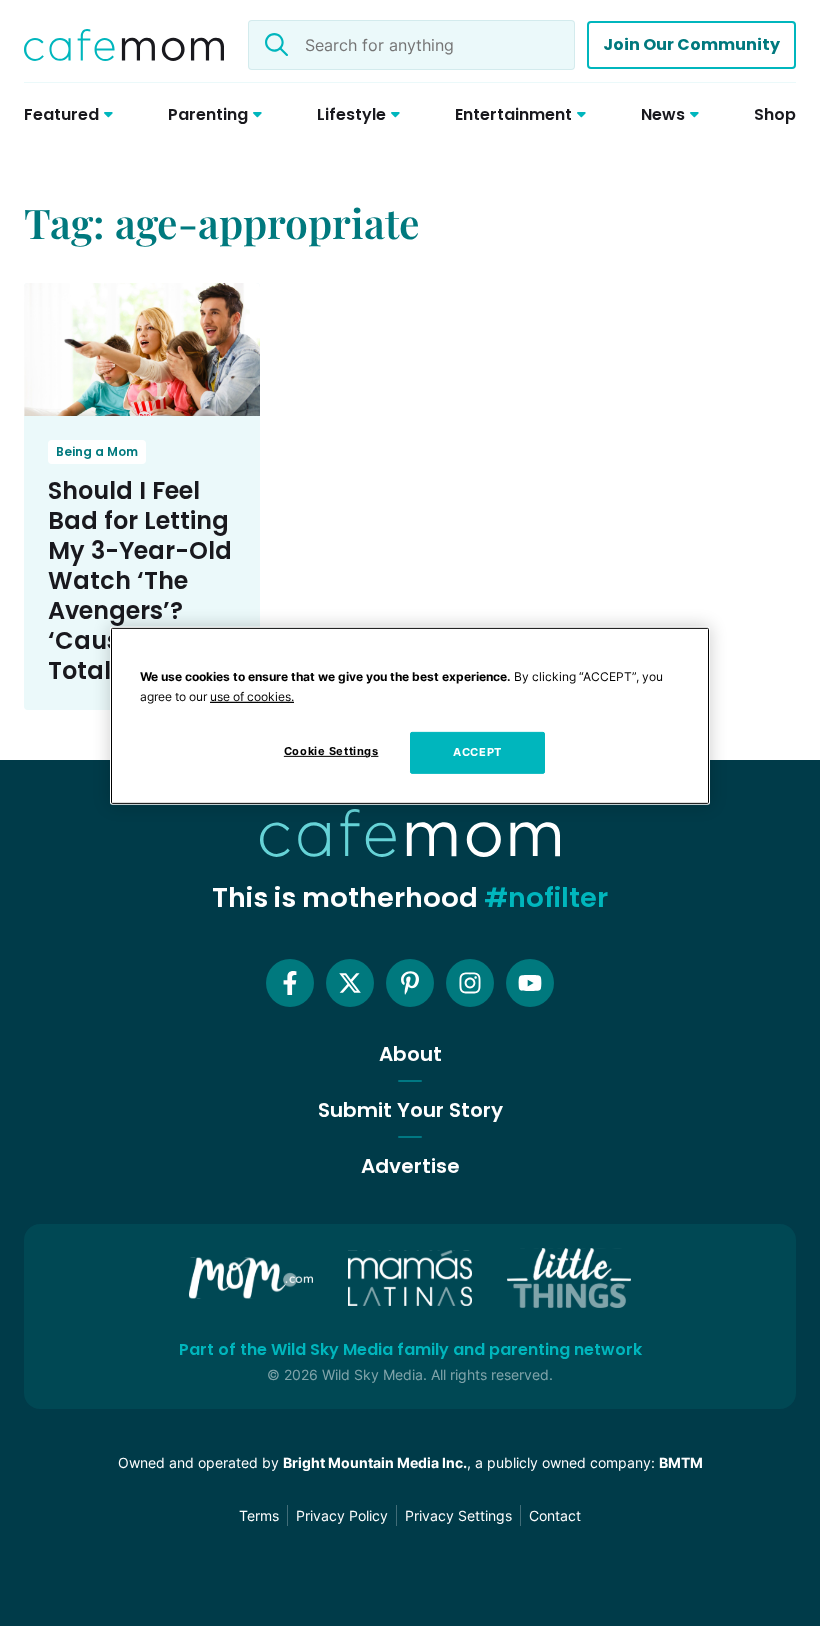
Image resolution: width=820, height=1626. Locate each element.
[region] (410, 716)
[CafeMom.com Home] (124, 45)
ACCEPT (477, 752)
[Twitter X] (350, 983)
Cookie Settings (331, 751)
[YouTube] (530, 983)
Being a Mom (97, 451)
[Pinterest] (410, 983)
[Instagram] (470, 983)
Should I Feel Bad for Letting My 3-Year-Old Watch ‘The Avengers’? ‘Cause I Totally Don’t (140, 580)
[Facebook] (290, 983)
